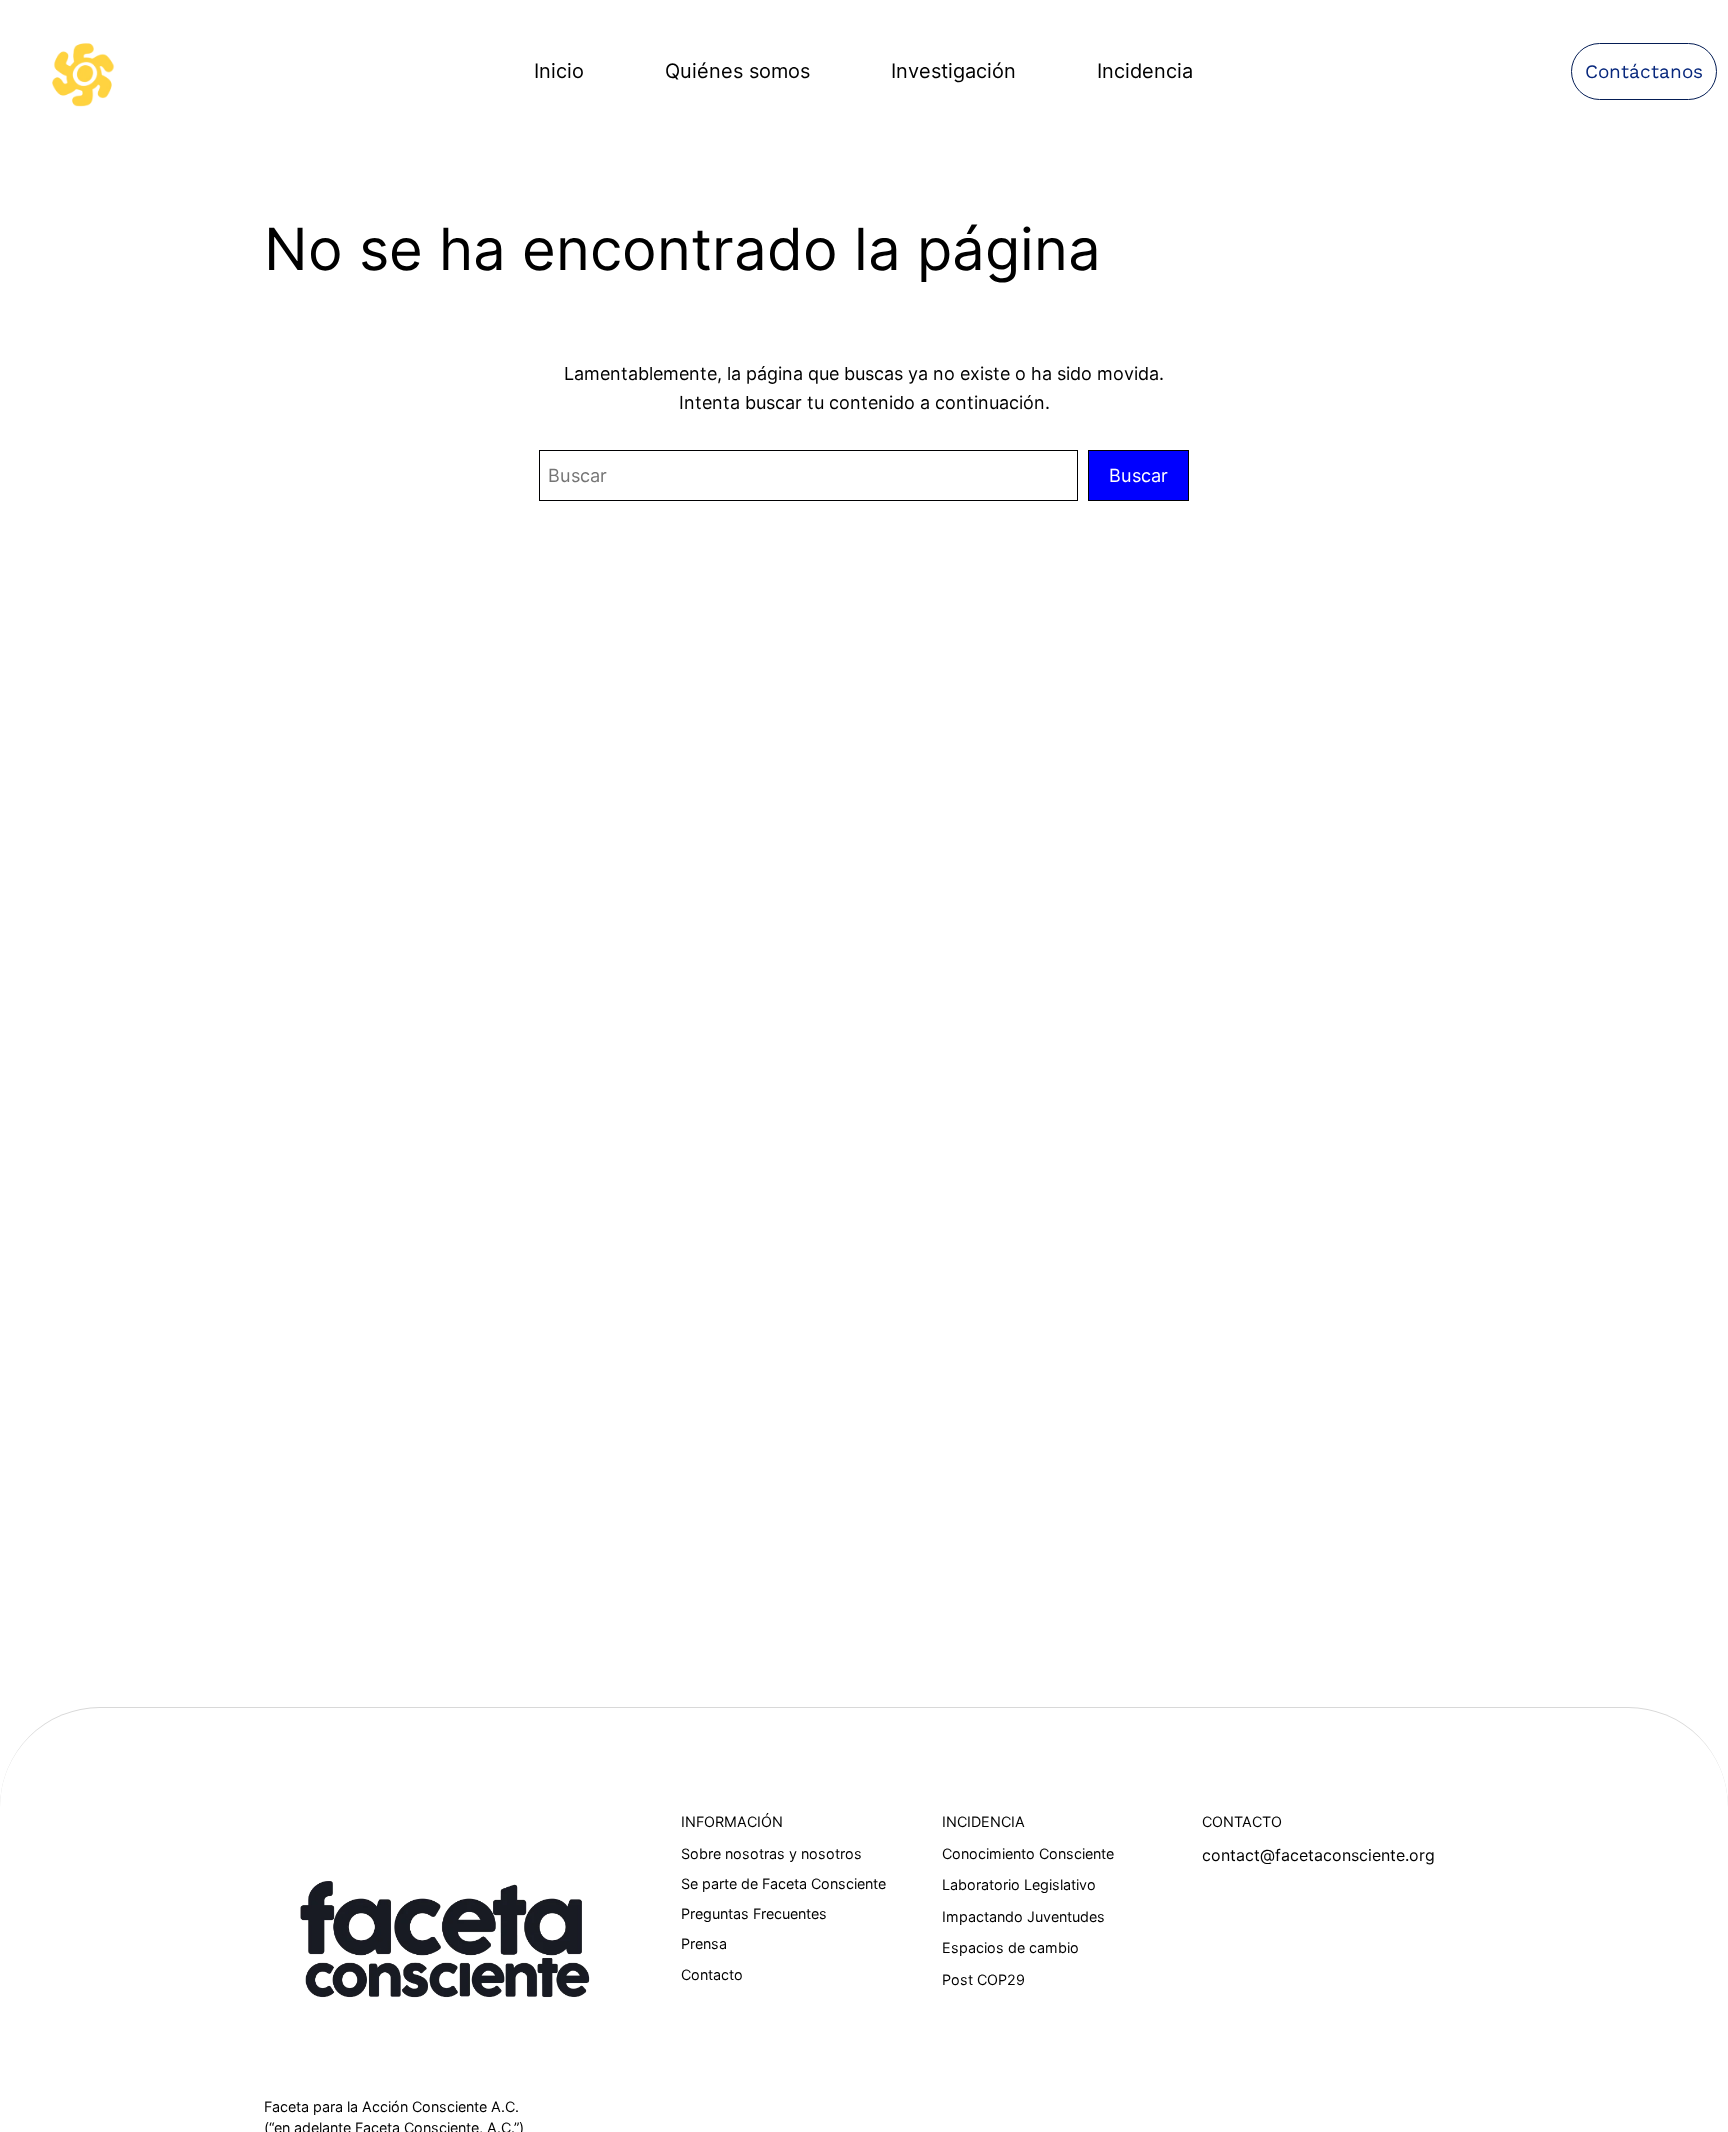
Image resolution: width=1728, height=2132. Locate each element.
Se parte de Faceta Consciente (783, 1883)
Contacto (712, 1974)
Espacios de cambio (1010, 1947)
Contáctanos (1644, 71)
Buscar (1138, 475)
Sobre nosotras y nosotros (771, 1853)
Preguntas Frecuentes (754, 1913)
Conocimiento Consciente (1028, 1853)
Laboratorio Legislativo (1019, 1884)
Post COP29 (983, 1979)
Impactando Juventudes (1023, 1916)
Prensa (704, 1943)
